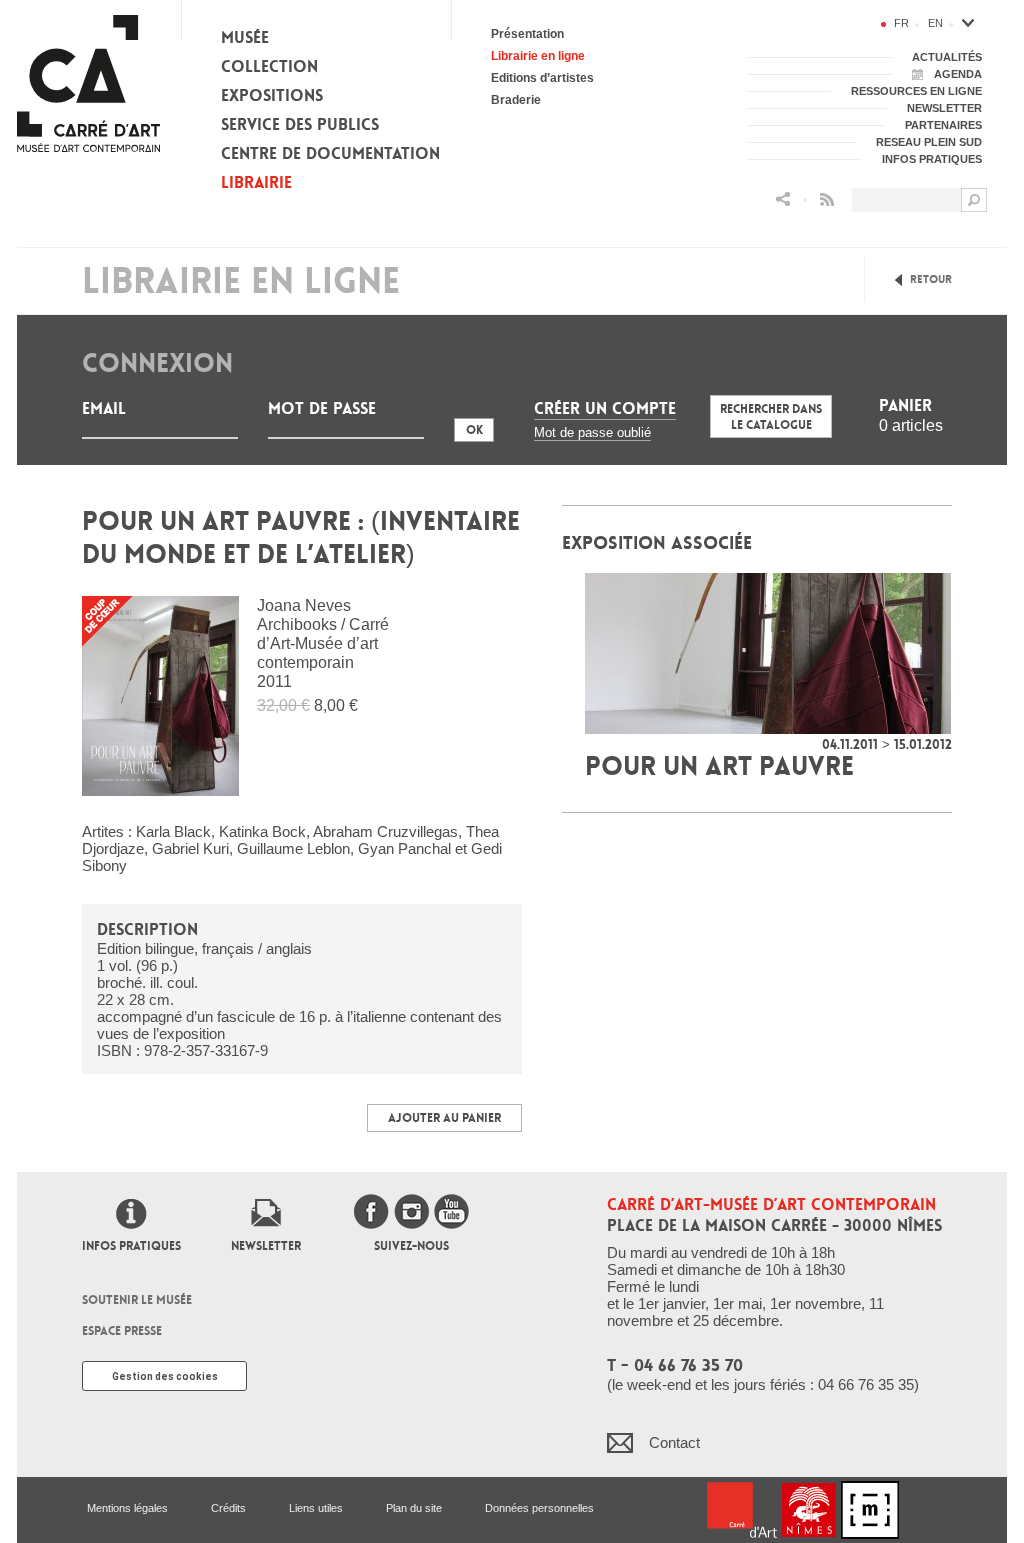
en (935, 23)
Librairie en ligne (538, 56)
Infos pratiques (131, 1246)
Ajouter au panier (444, 1118)
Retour (931, 279)
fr (901, 23)
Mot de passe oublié (592, 432)
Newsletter (266, 1246)
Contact (674, 1442)
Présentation (527, 34)
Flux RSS (827, 199)
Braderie (516, 100)
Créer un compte (605, 408)
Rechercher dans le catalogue (771, 417)
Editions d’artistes (542, 78)
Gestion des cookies (165, 1376)
